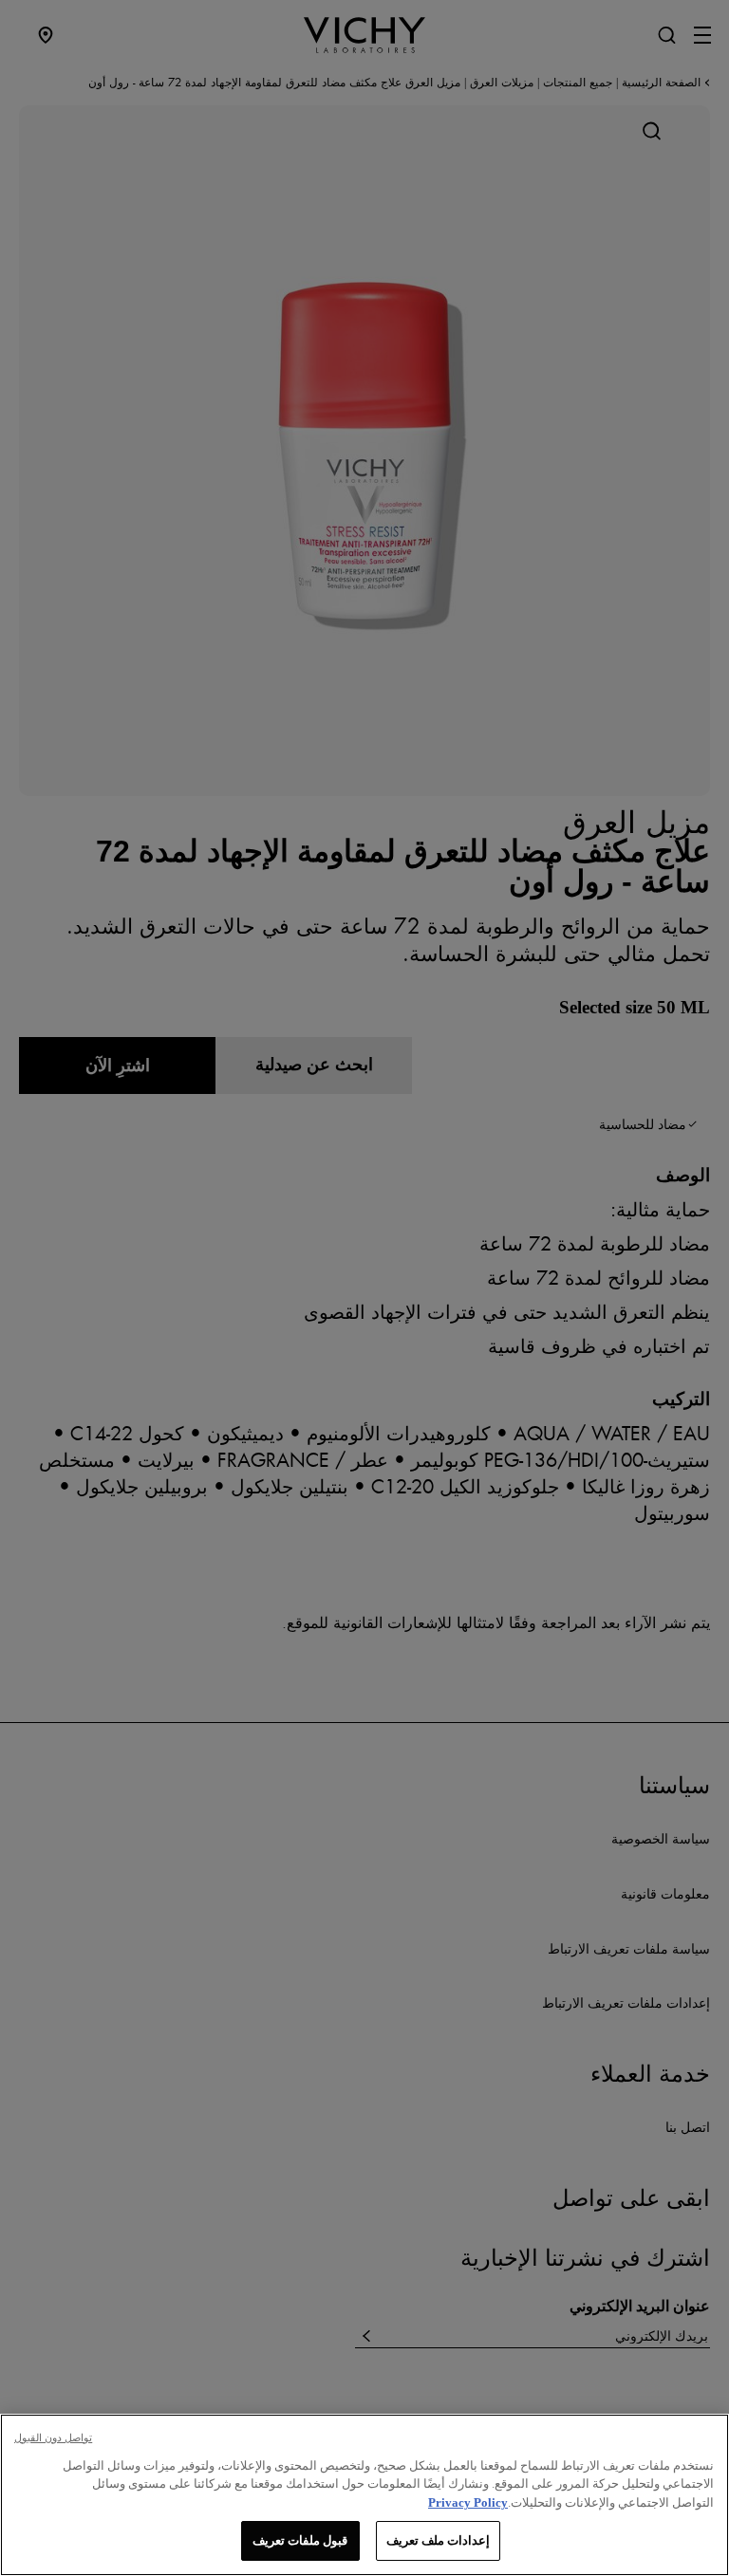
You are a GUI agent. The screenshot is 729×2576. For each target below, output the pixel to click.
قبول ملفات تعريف (300, 2540)
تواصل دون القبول (53, 2437)
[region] (364, 2495)
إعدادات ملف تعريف (438, 2540)
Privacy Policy (468, 2502)
